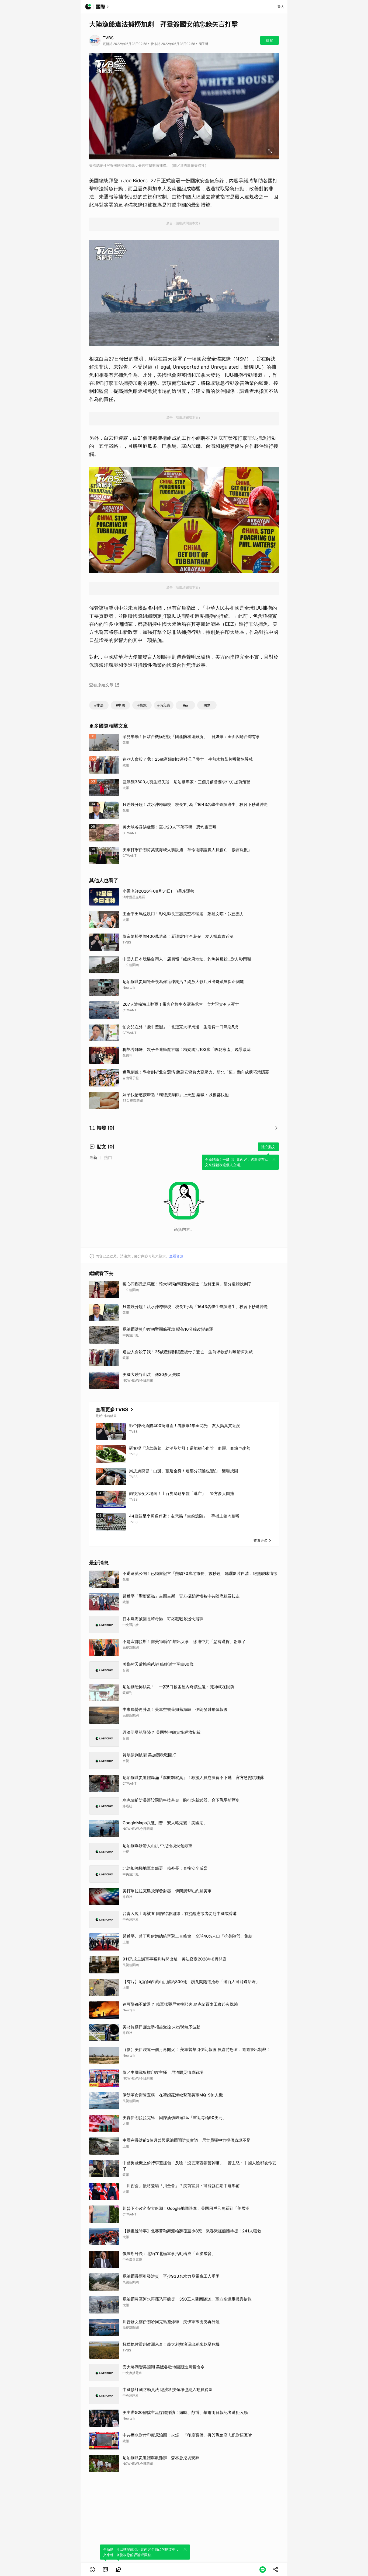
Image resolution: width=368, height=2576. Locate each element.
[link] (105, 2570)
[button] (92, 2570)
